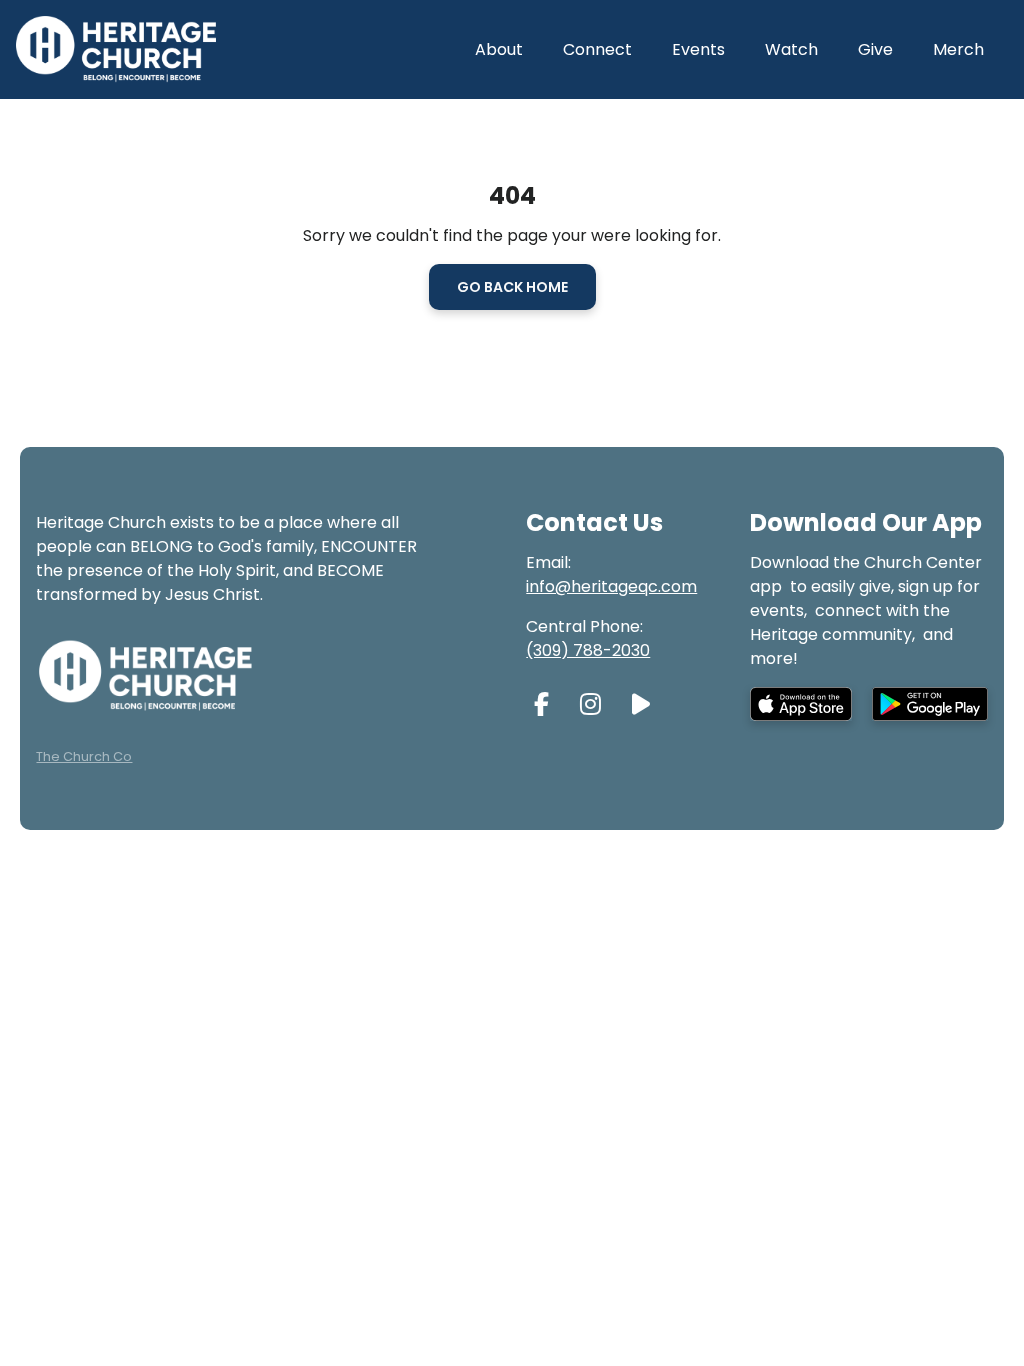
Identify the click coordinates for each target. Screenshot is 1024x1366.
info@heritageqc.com (611, 586)
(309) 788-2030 (588, 650)
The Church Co (84, 756)
